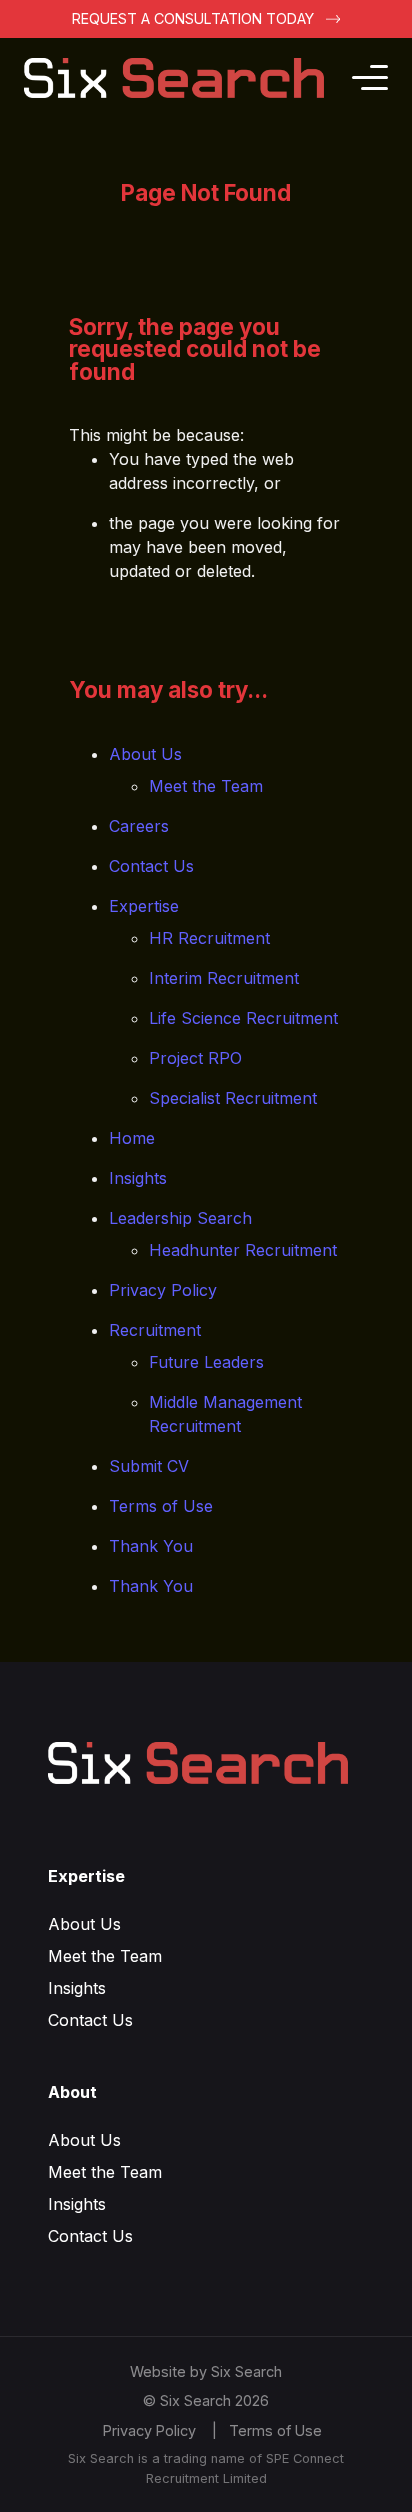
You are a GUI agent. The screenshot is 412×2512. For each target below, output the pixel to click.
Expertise (144, 906)
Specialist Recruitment (233, 1098)
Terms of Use (161, 1506)
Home (132, 1138)
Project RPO (195, 1058)
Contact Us (151, 866)
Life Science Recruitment (243, 1018)
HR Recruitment (209, 938)
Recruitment (155, 1330)
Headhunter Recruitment (243, 1250)
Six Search (246, 2371)
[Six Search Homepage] (186, 78)
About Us (145, 754)
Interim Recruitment (224, 978)
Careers (139, 826)
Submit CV (149, 1466)
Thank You (151, 1546)
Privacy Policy (163, 1290)
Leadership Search (180, 1218)
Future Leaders (206, 1362)
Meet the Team (206, 786)
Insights (138, 1178)
